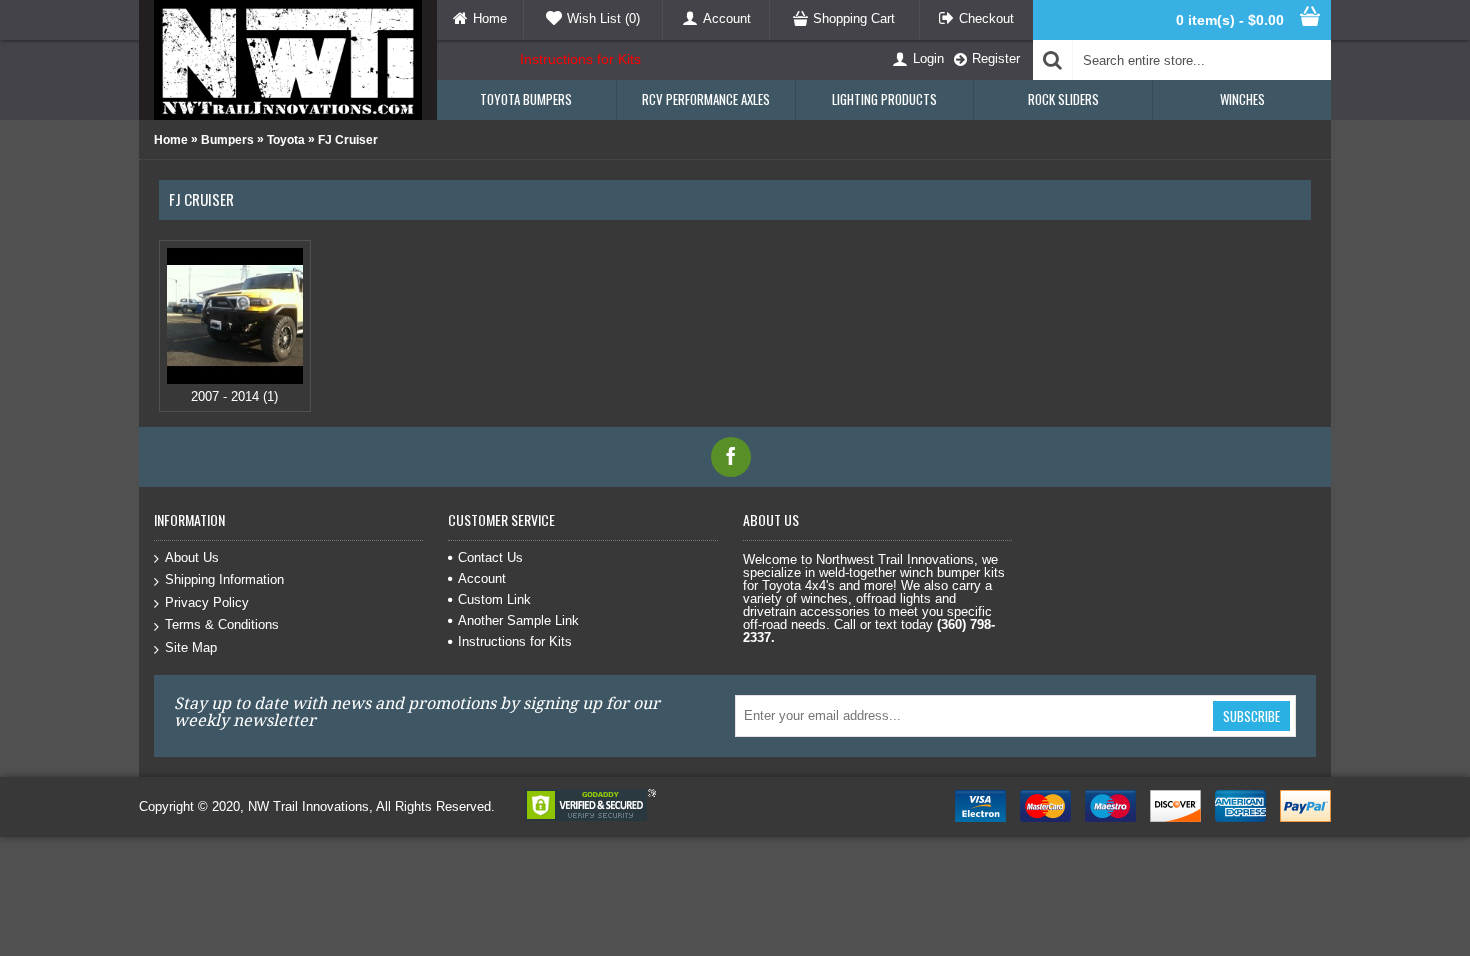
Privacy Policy (207, 602)
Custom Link (494, 599)
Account (482, 578)
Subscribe (1251, 716)
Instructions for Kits (580, 59)
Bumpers (227, 140)
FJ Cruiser (348, 140)
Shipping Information (224, 579)
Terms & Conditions (222, 624)
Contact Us (490, 557)
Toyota (286, 140)
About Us (192, 557)
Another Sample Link (518, 620)
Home (171, 140)
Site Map (191, 647)
